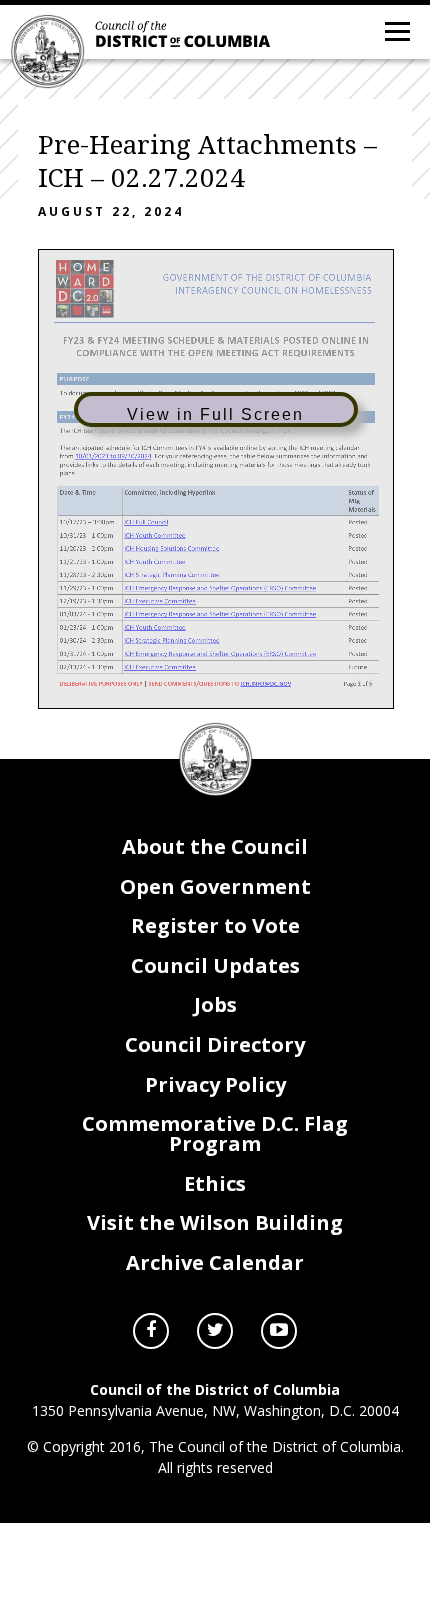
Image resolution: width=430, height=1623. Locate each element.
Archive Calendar (215, 1262)
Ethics (215, 1183)
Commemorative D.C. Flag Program (215, 1133)
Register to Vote (215, 925)
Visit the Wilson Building (215, 1222)
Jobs (215, 1004)
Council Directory (215, 1044)
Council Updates (215, 965)
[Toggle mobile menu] (396, 30)
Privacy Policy (215, 1084)
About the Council (215, 846)
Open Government (215, 886)
